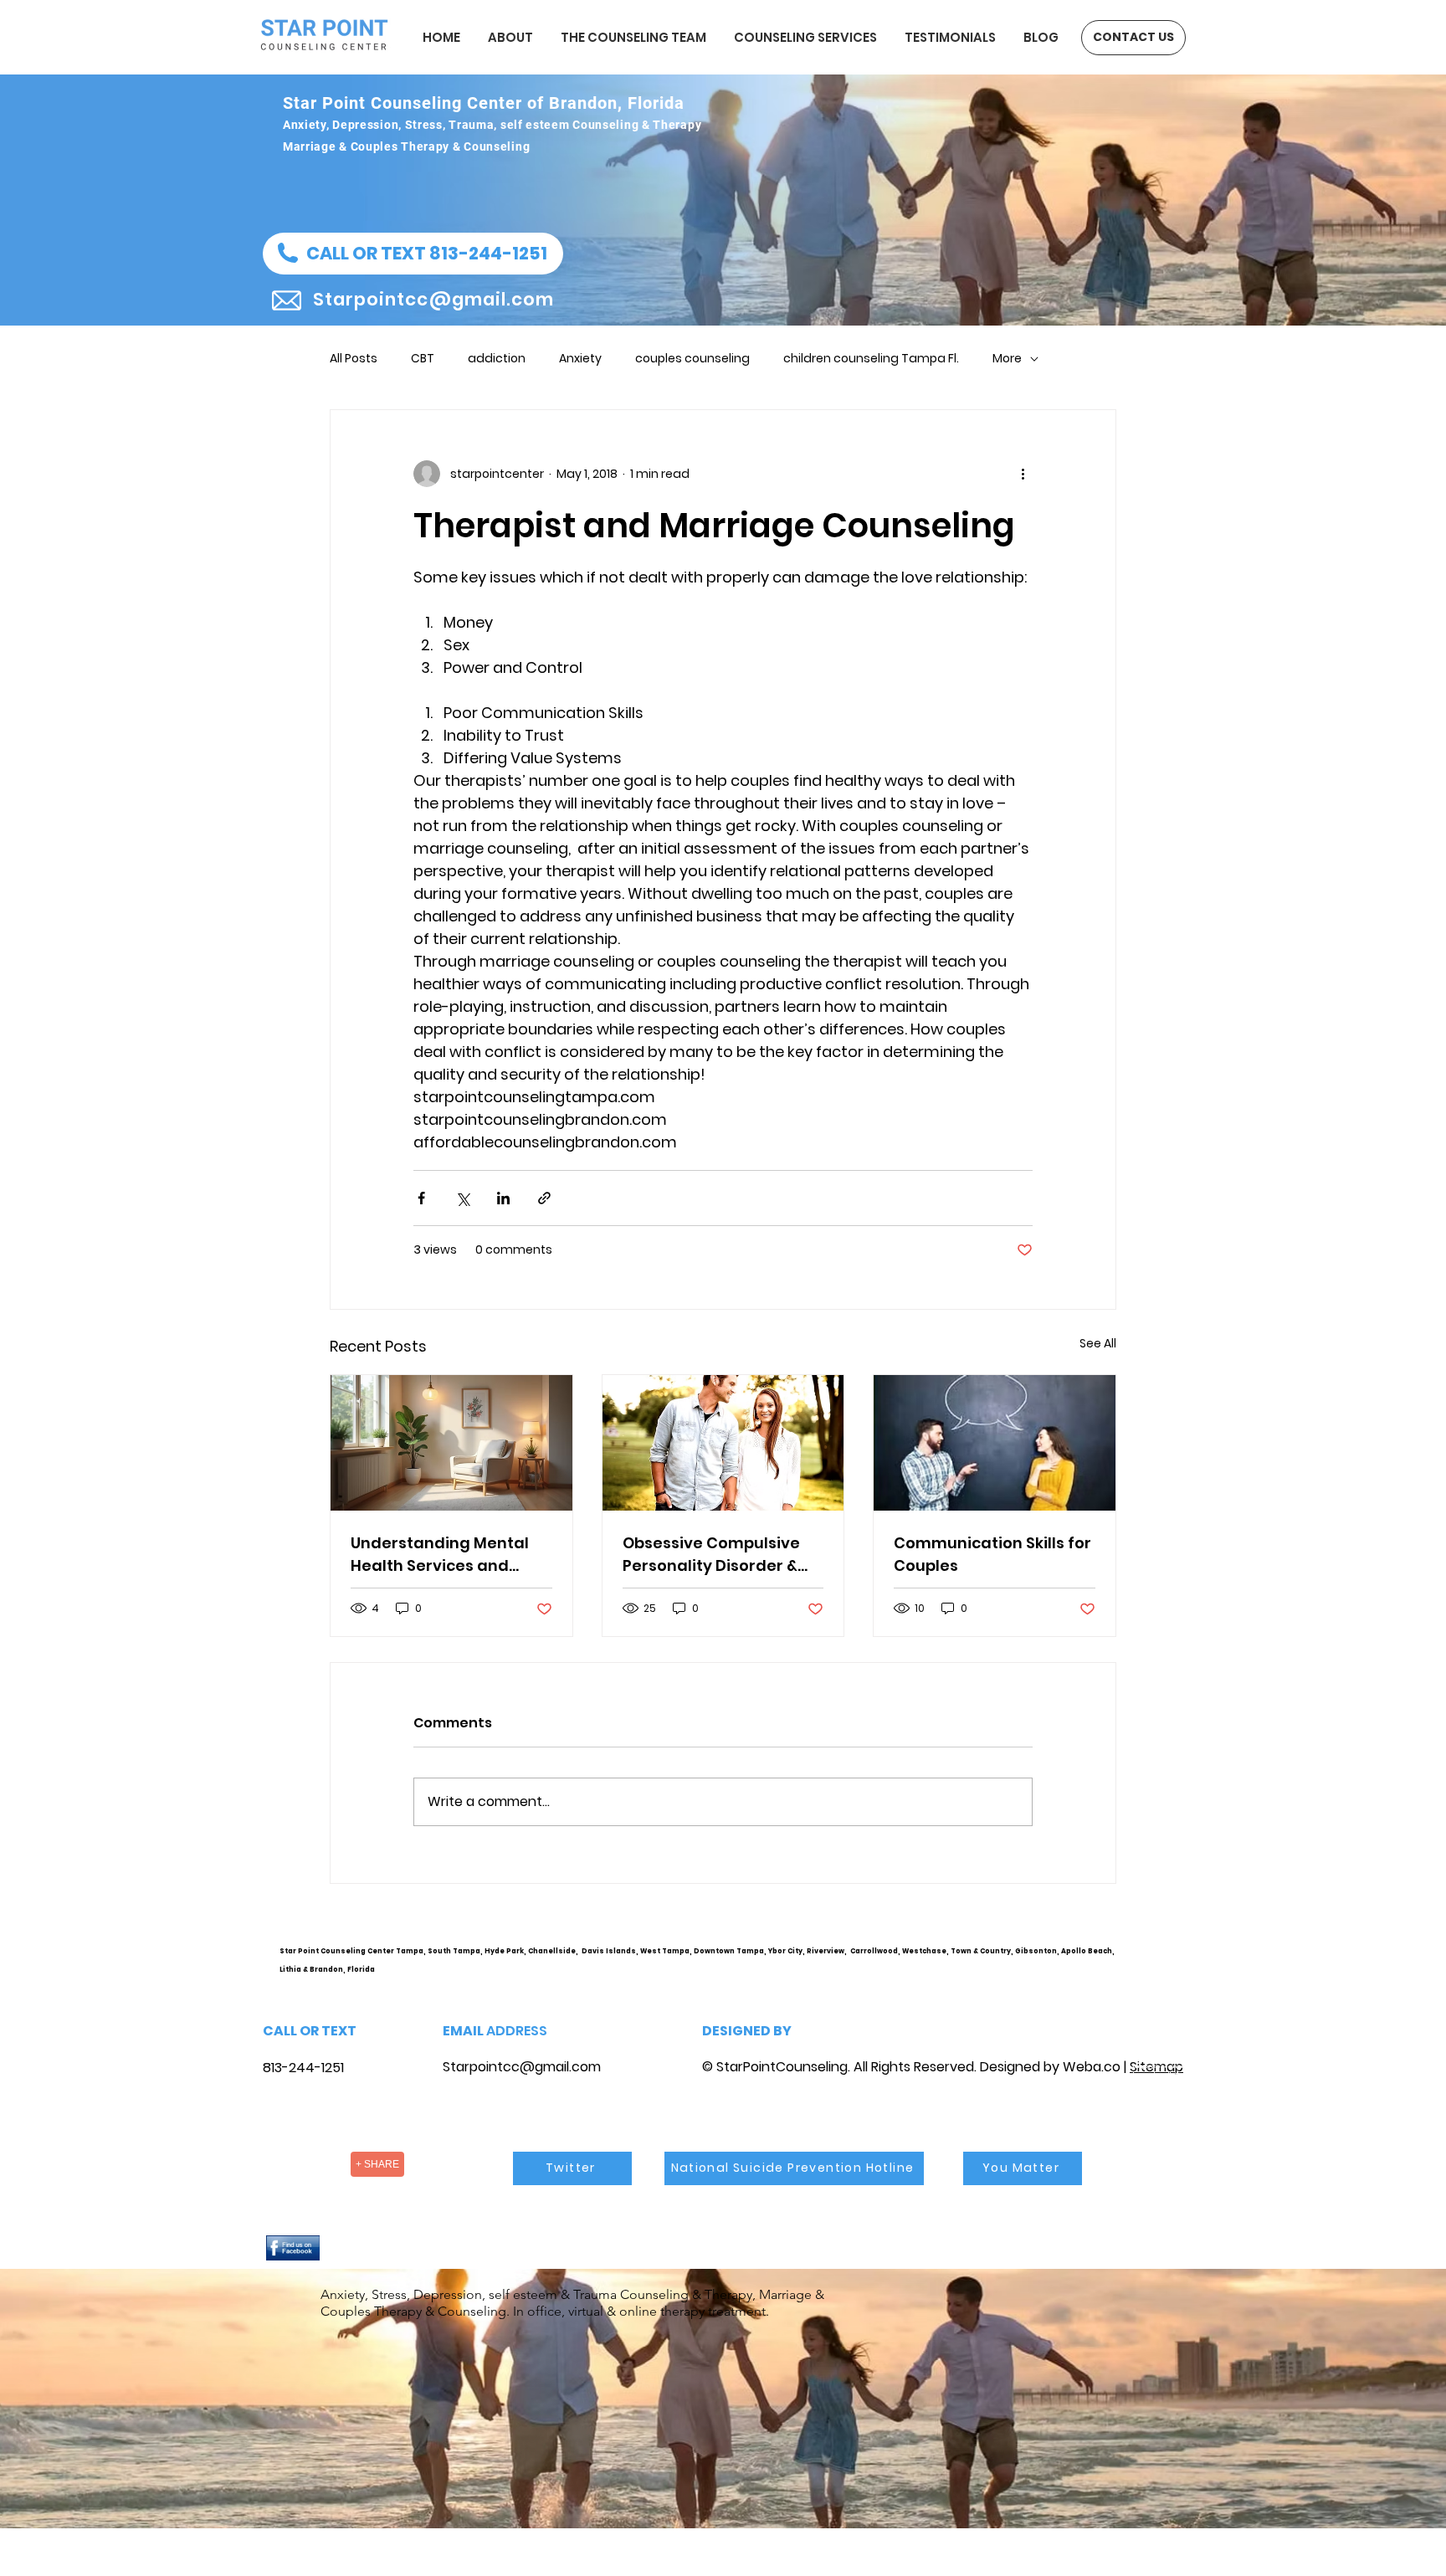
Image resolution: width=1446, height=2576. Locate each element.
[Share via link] (544, 1198)
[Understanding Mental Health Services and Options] (451, 1443)
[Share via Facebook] (421, 1198)
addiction (497, 359)
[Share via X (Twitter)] (462, 1198)
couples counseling (692, 359)
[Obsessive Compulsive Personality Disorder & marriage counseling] (723, 1443)
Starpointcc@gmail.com (522, 2067)
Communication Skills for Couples (992, 1554)
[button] (413, 254)
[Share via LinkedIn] (503, 1198)
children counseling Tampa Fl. (871, 359)
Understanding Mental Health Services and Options (440, 1555)
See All (1098, 1343)
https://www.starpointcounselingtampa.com (1164, 1964)
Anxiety (580, 359)
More (1007, 359)
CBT (423, 359)
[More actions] (1023, 474)
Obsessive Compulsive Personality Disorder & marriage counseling (711, 1555)
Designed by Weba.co (1050, 2067)
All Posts (354, 359)
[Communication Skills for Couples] (995, 1443)
